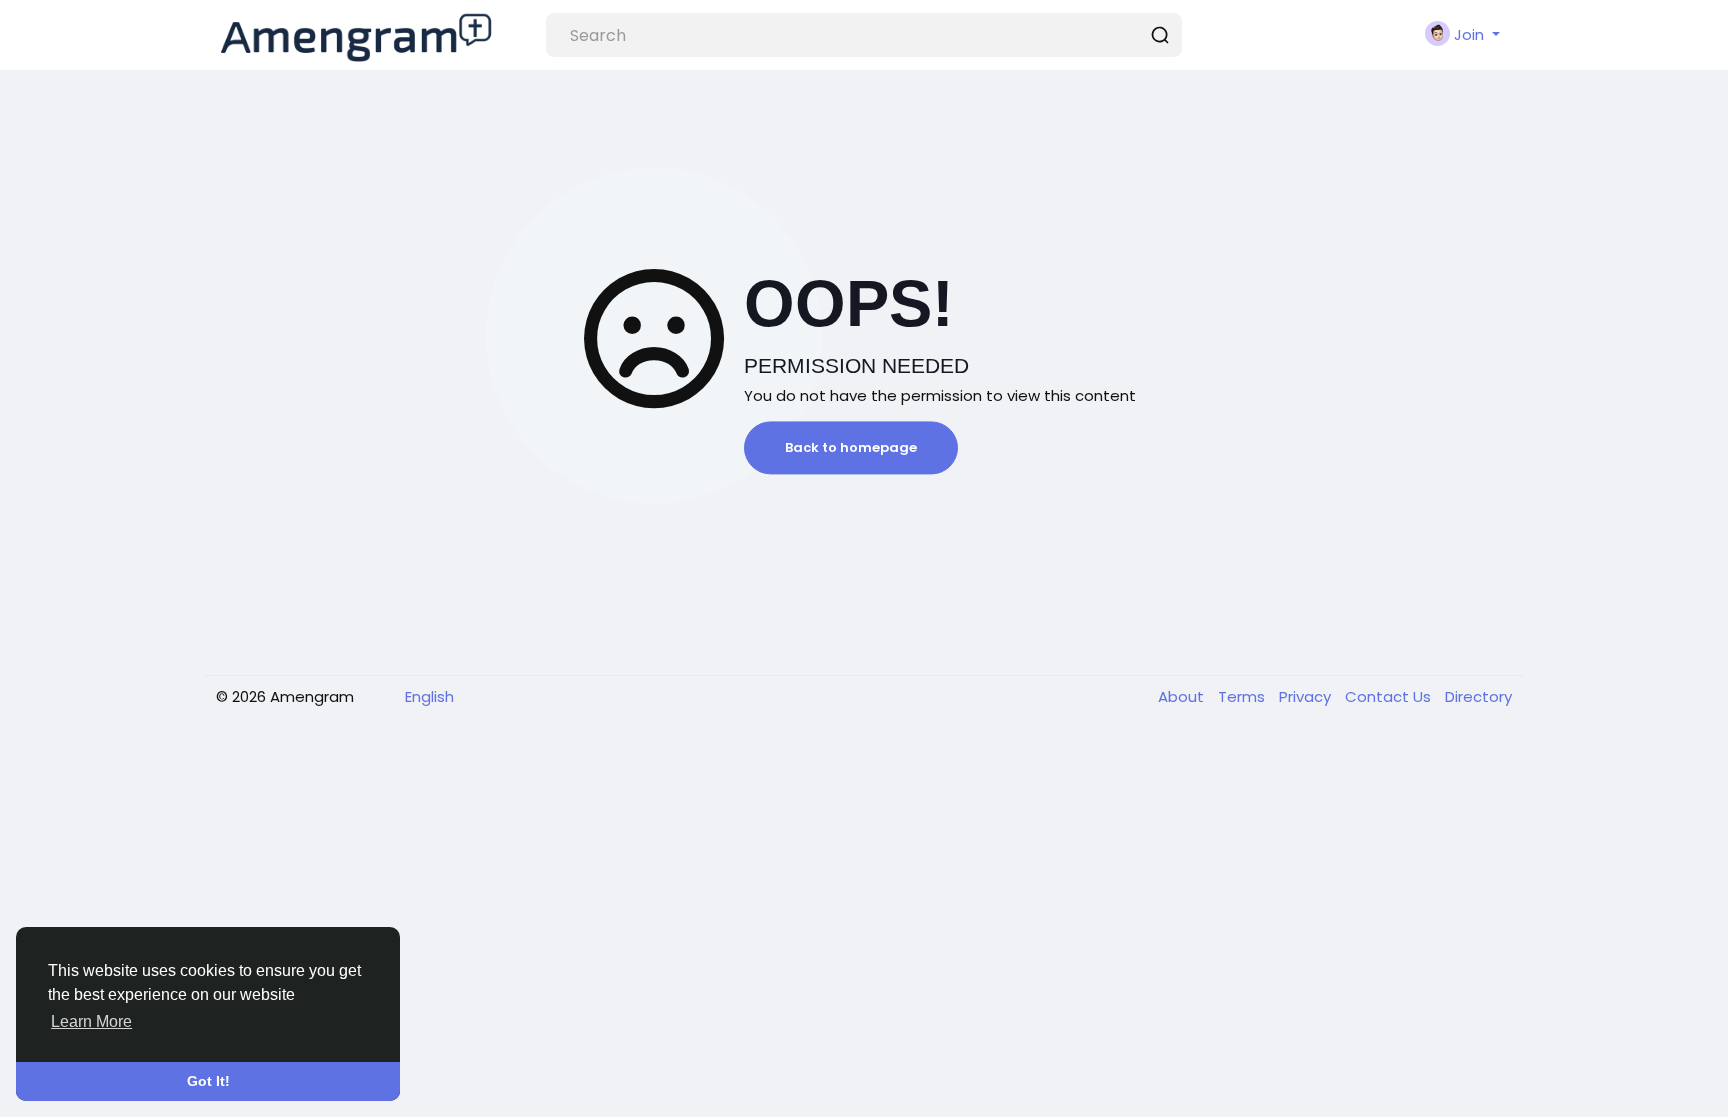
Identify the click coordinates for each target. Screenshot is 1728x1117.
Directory (1478, 696)
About (1183, 696)
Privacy (1307, 696)
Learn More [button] (91, 1021)
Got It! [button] (208, 1081)
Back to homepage (851, 447)
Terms (1243, 696)
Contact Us (1390, 696)
